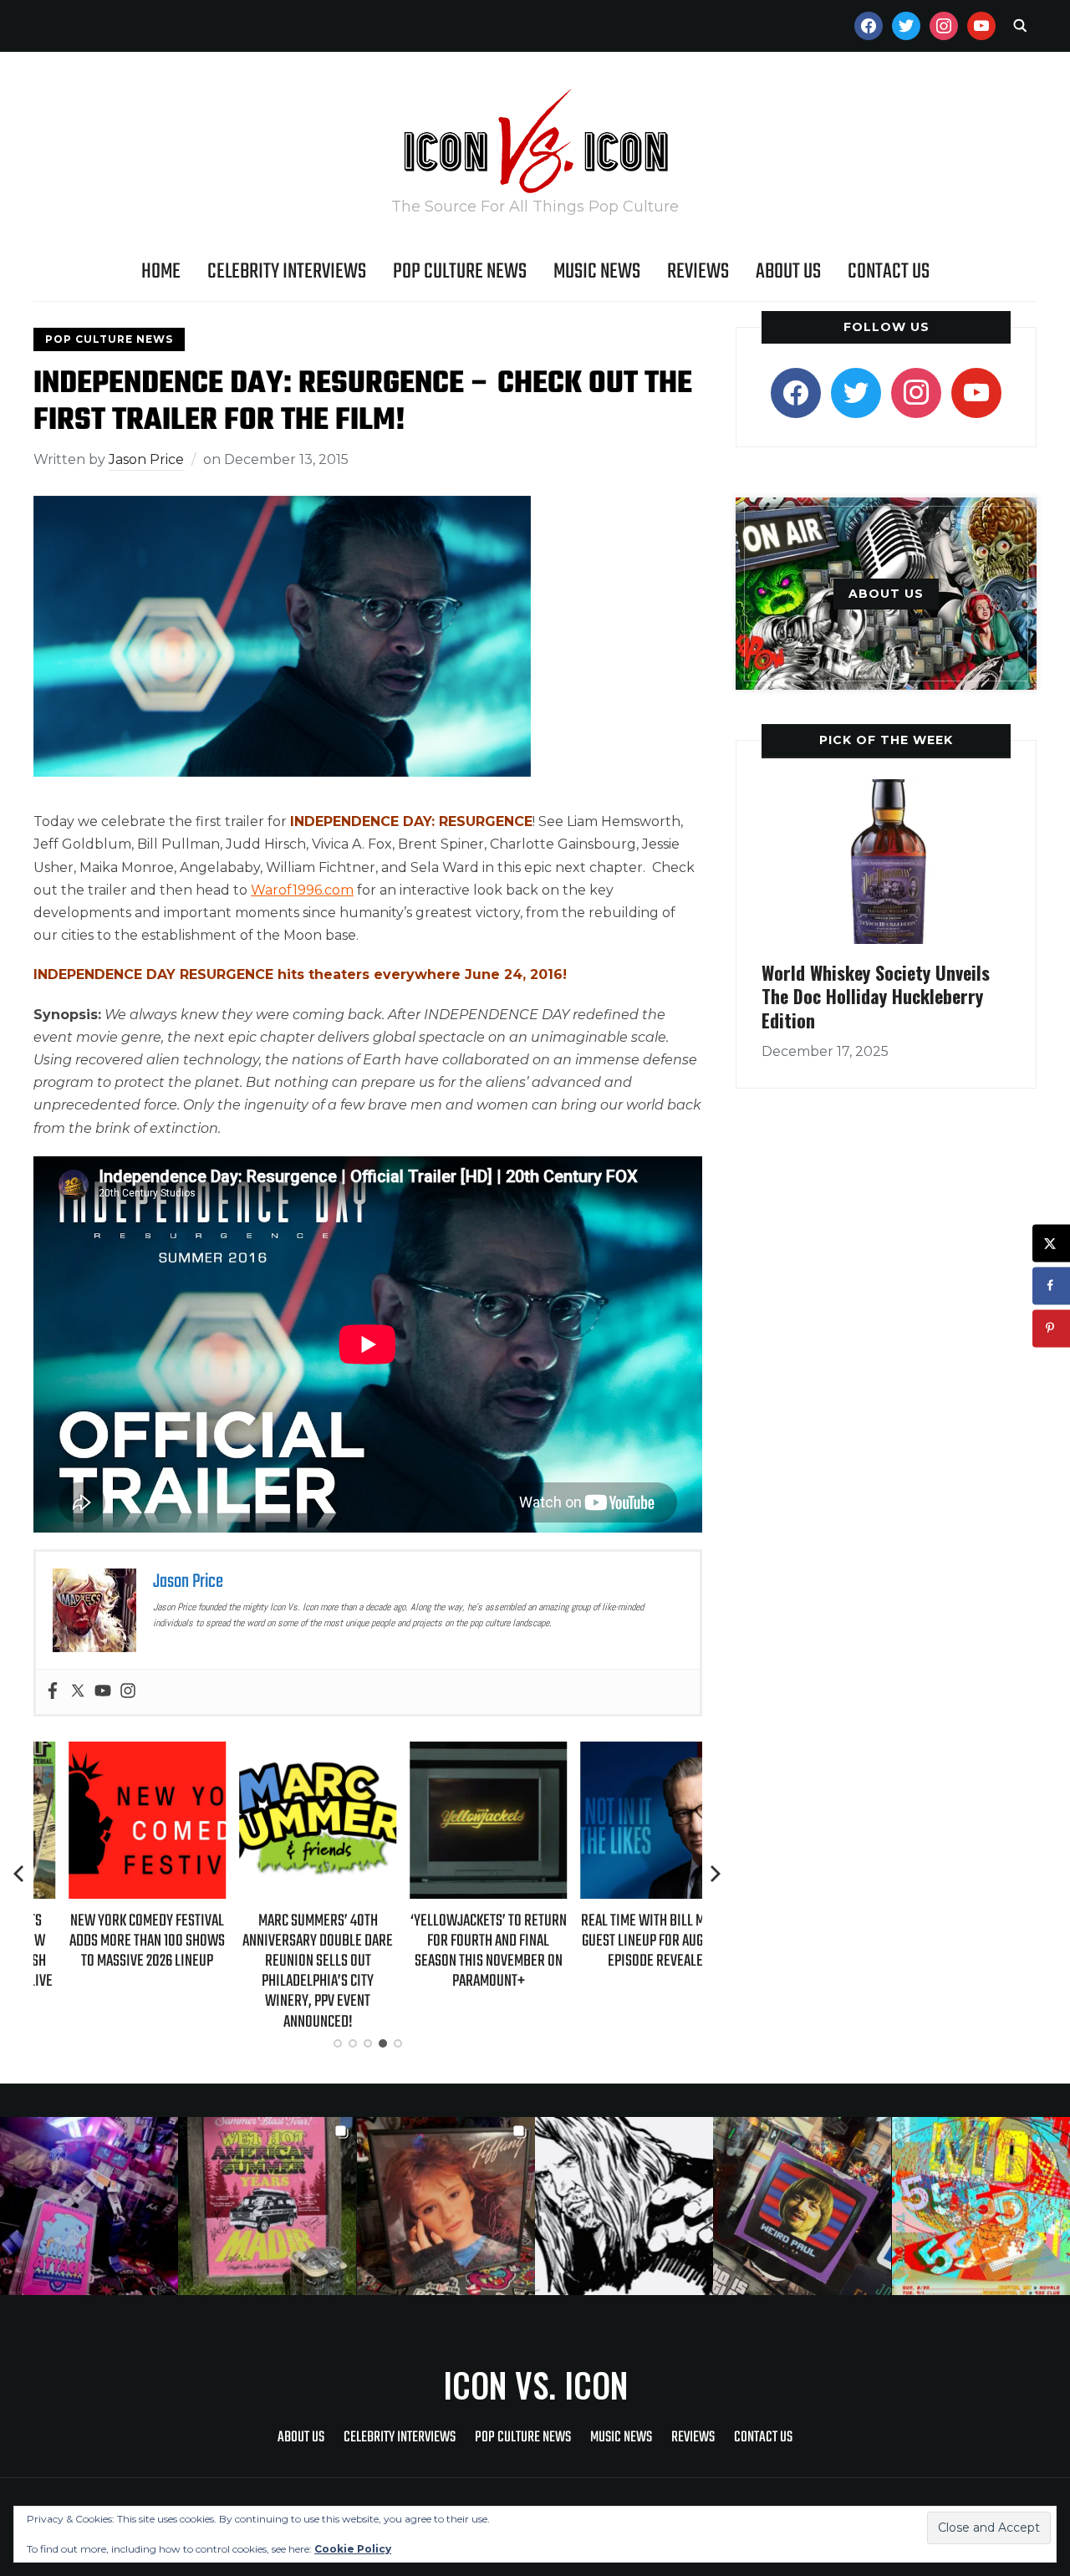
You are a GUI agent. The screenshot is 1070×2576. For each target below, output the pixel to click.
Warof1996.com (302, 890)
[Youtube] (103, 1692)
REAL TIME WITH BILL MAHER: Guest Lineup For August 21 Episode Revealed (624, 1941)
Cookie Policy (353, 2549)
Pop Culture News (460, 272)
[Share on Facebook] (1051, 1285)
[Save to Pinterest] (1051, 1328)
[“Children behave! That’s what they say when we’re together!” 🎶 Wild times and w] (446, 2206)
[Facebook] (53, 1692)
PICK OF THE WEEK (886, 740)
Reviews (698, 272)
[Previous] (20, 1874)
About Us (788, 272)
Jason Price (146, 459)
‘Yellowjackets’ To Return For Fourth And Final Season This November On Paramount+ (453, 1951)
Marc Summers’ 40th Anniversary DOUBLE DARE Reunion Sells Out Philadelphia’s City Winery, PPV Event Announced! (283, 1972)
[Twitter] (78, 1692)
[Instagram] (128, 1692)
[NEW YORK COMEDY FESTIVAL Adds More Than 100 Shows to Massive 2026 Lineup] (112, 1753)
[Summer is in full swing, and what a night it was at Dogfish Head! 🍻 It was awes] (267, 2206)
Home (161, 272)
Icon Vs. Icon (535, 2385)
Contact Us (889, 272)
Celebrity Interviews (287, 272)
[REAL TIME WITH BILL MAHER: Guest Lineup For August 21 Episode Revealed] (624, 1753)
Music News (597, 272)
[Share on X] (1051, 1243)
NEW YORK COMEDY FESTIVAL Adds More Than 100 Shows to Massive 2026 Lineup (112, 1941)
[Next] (716, 1874)
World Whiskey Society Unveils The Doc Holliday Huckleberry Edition (876, 996)
